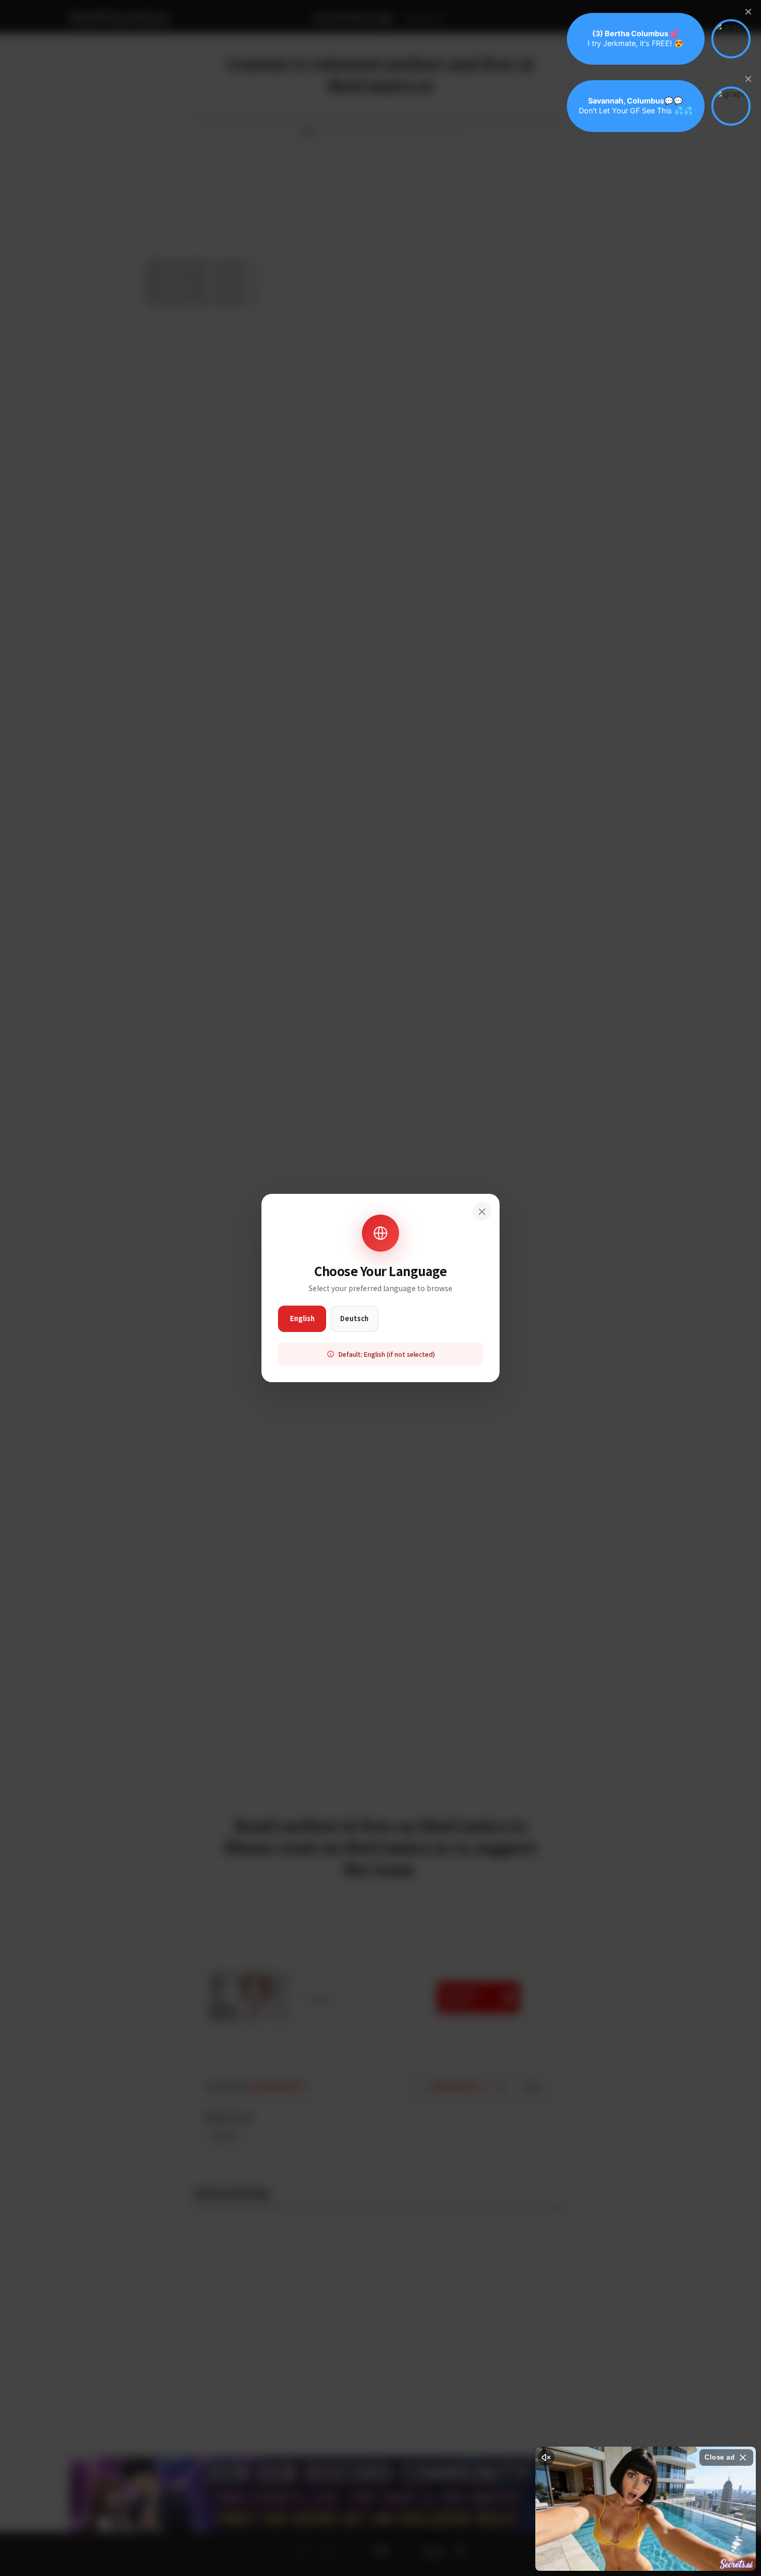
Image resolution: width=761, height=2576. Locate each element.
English (302, 1318)
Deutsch (354, 1318)
